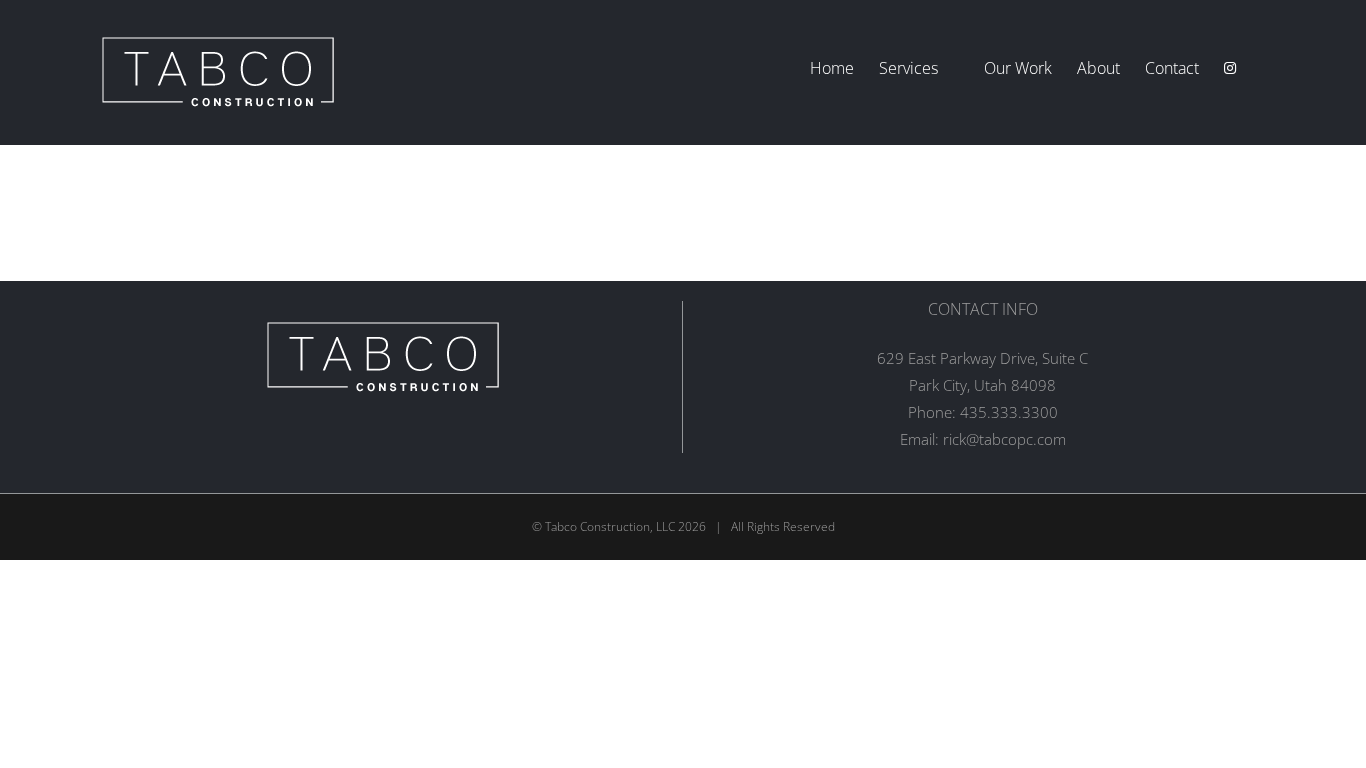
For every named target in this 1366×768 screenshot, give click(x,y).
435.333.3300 (1009, 412)
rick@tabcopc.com (1004, 439)
